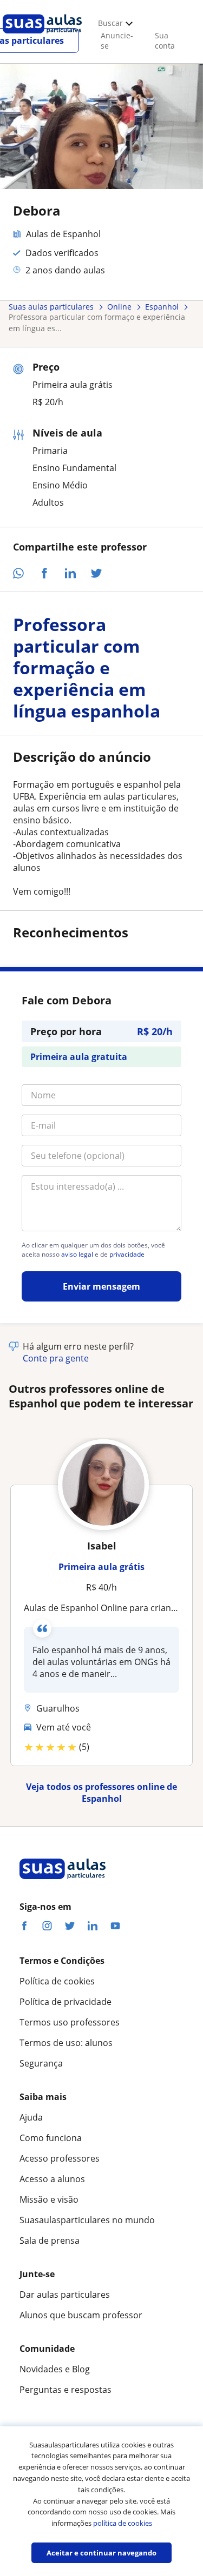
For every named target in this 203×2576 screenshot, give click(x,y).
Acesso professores (60, 2158)
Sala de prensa (50, 2240)
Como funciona (51, 2138)
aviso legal (77, 1255)
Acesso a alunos (52, 2179)
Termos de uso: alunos (66, 2043)
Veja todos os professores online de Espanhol (101, 1793)
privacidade (127, 1255)
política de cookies (123, 2523)
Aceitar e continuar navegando (101, 2553)
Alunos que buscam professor (81, 2315)
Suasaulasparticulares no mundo (87, 2220)
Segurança (41, 2063)
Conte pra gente (56, 1358)
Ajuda (31, 2117)
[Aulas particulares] (42, 36)
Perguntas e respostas (66, 2390)
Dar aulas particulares (65, 2295)
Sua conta (165, 41)
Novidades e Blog (55, 2369)
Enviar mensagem (101, 1286)
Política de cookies (57, 1981)
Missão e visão (49, 2199)
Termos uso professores (70, 2022)
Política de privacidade (66, 2002)
